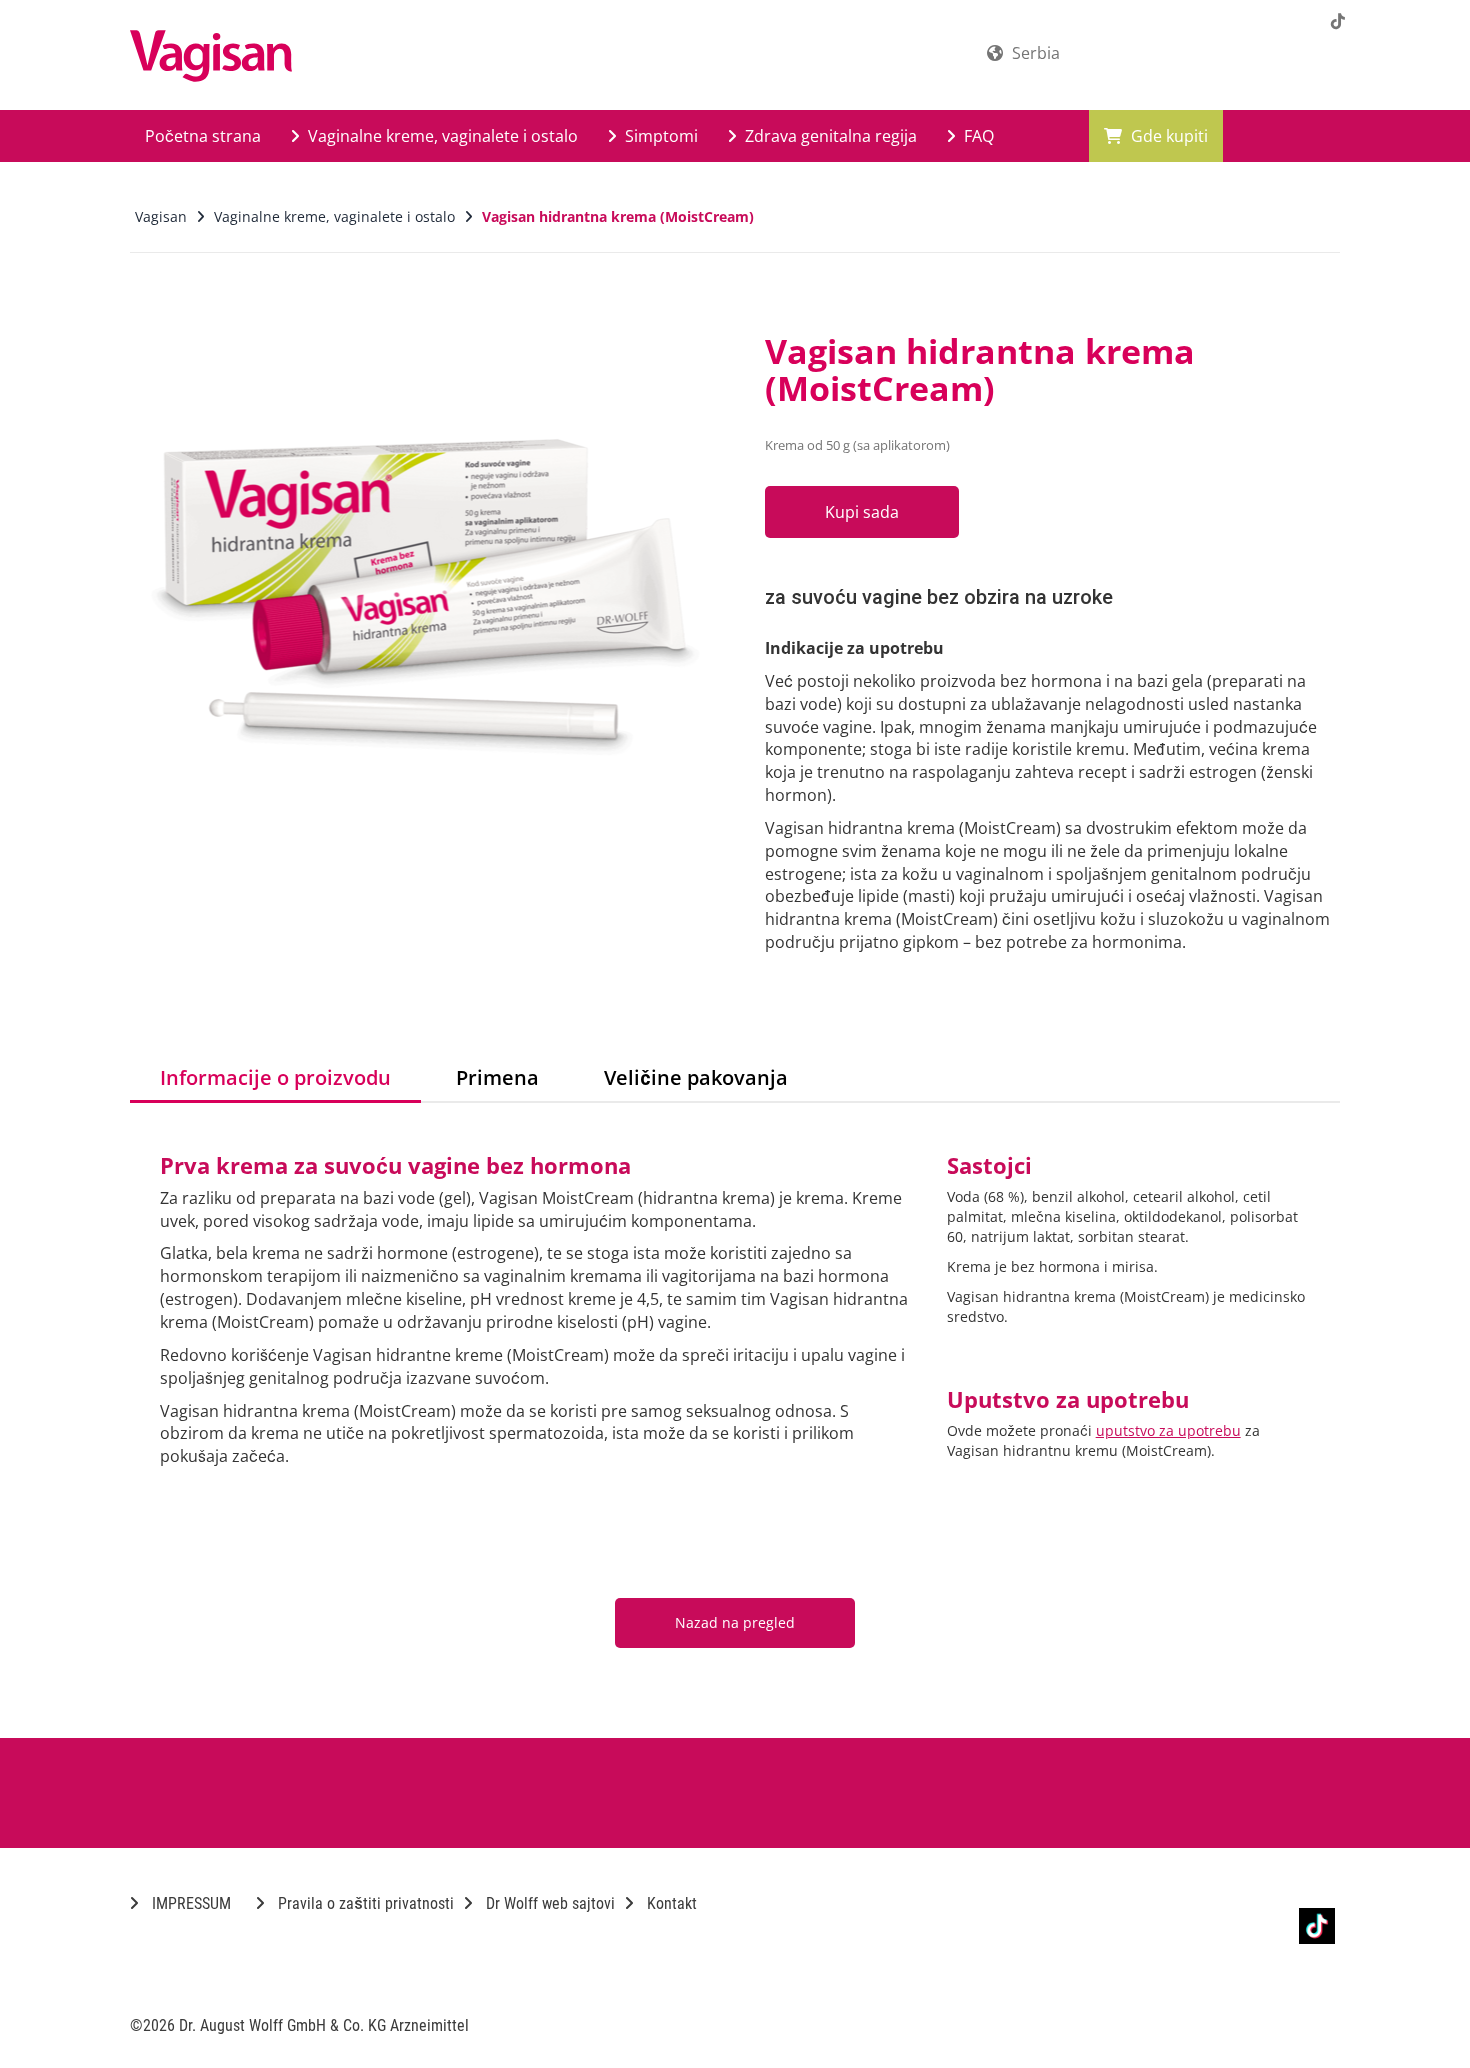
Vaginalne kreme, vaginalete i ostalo (441, 136)
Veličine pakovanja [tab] (696, 1077)
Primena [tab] (497, 1077)
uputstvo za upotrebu (1168, 1430)
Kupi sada (862, 512)
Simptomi (659, 136)
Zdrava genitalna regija (829, 136)
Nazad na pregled (735, 1622)
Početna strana (203, 136)
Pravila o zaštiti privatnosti (364, 1903)
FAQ (977, 136)
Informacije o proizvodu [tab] (275, 1077)
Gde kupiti (1167, 136)
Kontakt (670, 1903)
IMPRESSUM (189, 1903)
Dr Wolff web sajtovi (548, 1903)
